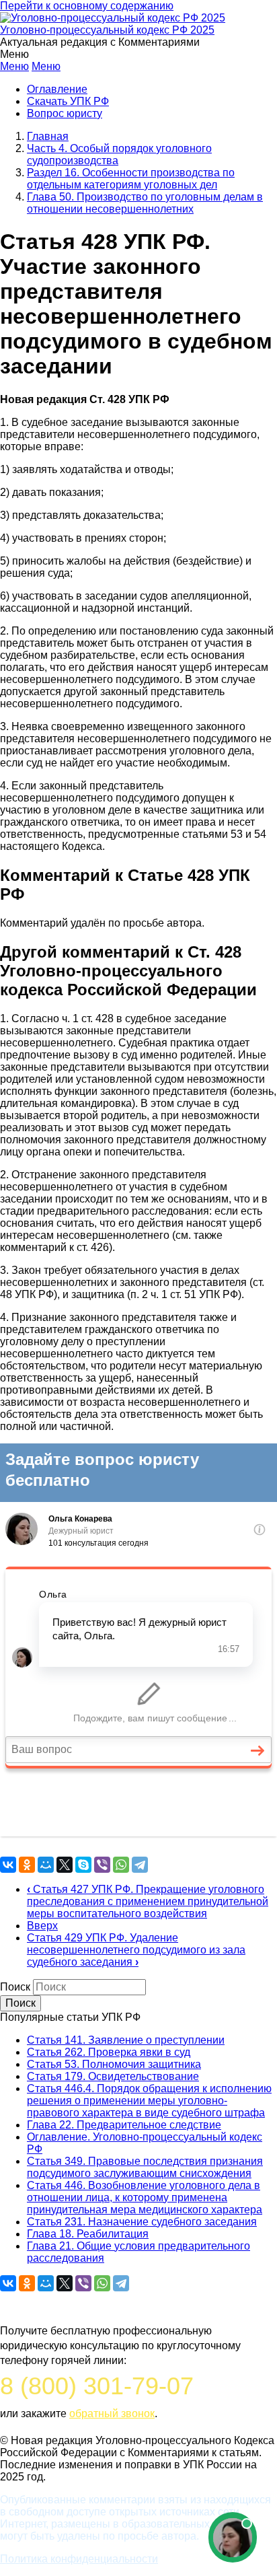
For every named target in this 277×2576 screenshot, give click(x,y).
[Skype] (83, 1865)
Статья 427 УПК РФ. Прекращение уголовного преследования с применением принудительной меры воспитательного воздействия (148, 1901)
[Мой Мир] (46, 1865)
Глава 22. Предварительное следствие (124, 2125)
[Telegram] (140, 1865)
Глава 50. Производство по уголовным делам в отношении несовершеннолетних (145, 203)
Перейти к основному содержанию (87, 6)
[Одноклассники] (27, 1865)
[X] (65, 1865)
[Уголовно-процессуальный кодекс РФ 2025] (113, 18)
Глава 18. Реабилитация (88, 2234)
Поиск (15, 1987)
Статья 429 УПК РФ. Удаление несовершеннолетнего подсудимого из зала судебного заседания (136, 1950)
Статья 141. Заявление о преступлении (126, 2040)
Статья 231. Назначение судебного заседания (142, 2222)
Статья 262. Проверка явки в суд (109, 2052)
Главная (48, 136)
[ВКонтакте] (8, 1865)
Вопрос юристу (65, 113)
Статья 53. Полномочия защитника (114, 2064)
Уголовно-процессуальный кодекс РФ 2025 (107, 30)
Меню (14, 66)
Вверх (42, 1926)
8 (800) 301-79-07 (97, 2386)
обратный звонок (112, 2413)
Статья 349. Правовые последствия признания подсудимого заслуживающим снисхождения (145, 2167)
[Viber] (102, 1865)
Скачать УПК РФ (68, 101)
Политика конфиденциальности (79, 2559)
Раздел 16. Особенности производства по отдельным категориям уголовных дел (131, 179)
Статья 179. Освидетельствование (113, 2076)
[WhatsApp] (121, 1865)
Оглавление (57, 89)
